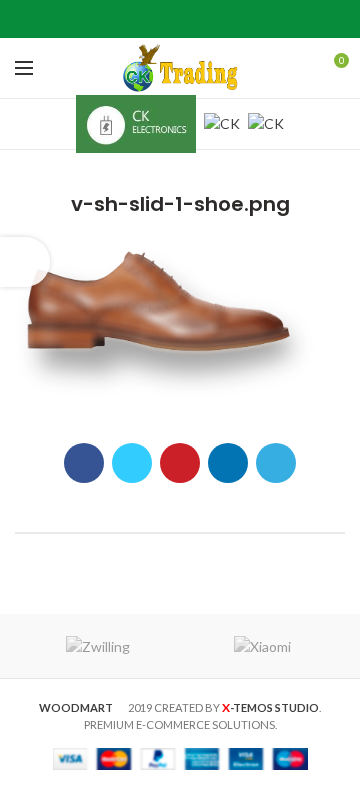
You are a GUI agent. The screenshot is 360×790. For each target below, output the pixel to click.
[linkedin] (205, 19)
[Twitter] (155, 19)
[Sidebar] (25, 262)
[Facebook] (130, 19)
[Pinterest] (180, 19)
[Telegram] (230, 19)
